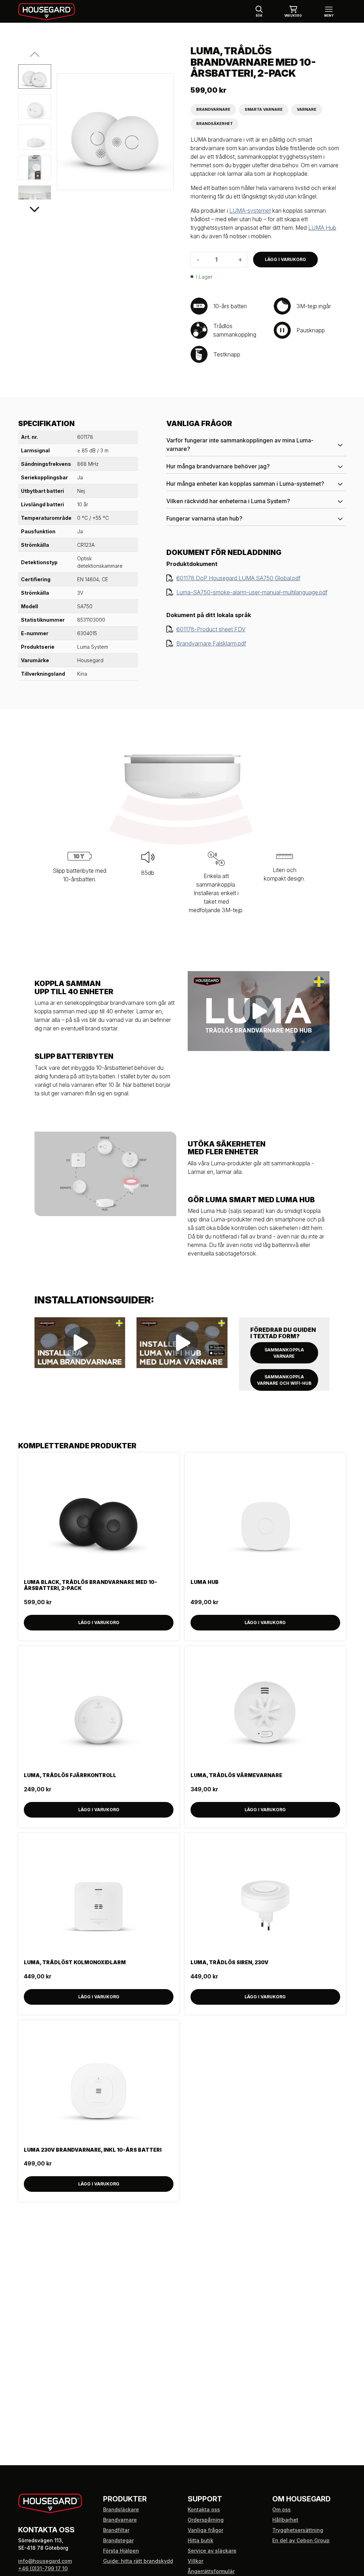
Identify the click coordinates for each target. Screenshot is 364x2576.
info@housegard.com (45, 2561)
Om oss (282, 2509)
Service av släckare (212, 2551)
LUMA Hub (322, 228)
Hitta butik (200, 2540)
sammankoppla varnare (284, 1353)
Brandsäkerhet (215, 124)
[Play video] (259, 1011)
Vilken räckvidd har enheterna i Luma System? (228, 501)
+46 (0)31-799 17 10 (43, 2568)
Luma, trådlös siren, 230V (229, 1962)
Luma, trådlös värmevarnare (236, 1775)
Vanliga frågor (205, 2530)
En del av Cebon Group (301, 2540)
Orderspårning (206, 2520)
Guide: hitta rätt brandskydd (138, 2561)
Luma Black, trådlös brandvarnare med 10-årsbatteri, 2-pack (90, 1585)
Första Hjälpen (121, 2551)
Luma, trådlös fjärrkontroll (70, 1775)
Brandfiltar (116, 2530)
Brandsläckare (121, 2509)
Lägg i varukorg (285, 259)
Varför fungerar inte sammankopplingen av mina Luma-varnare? (240, 445)
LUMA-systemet (250, 211)
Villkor (196, 2561)
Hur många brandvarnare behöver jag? (218, 466)
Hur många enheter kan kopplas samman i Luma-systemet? (245, 484)
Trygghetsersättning (298, 2530)
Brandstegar (118, 2540)
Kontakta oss (204, 2509)
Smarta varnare (264, 110)
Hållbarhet (285, 2520)
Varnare (307, 110)
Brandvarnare (213, 110)
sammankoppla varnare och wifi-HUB (284, 1380)
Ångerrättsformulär (211, 2571)
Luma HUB (205, 1582)
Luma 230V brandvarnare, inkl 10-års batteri (93, 2150)
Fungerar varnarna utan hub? (204, 518)
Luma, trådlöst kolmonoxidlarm (75, 1962)
